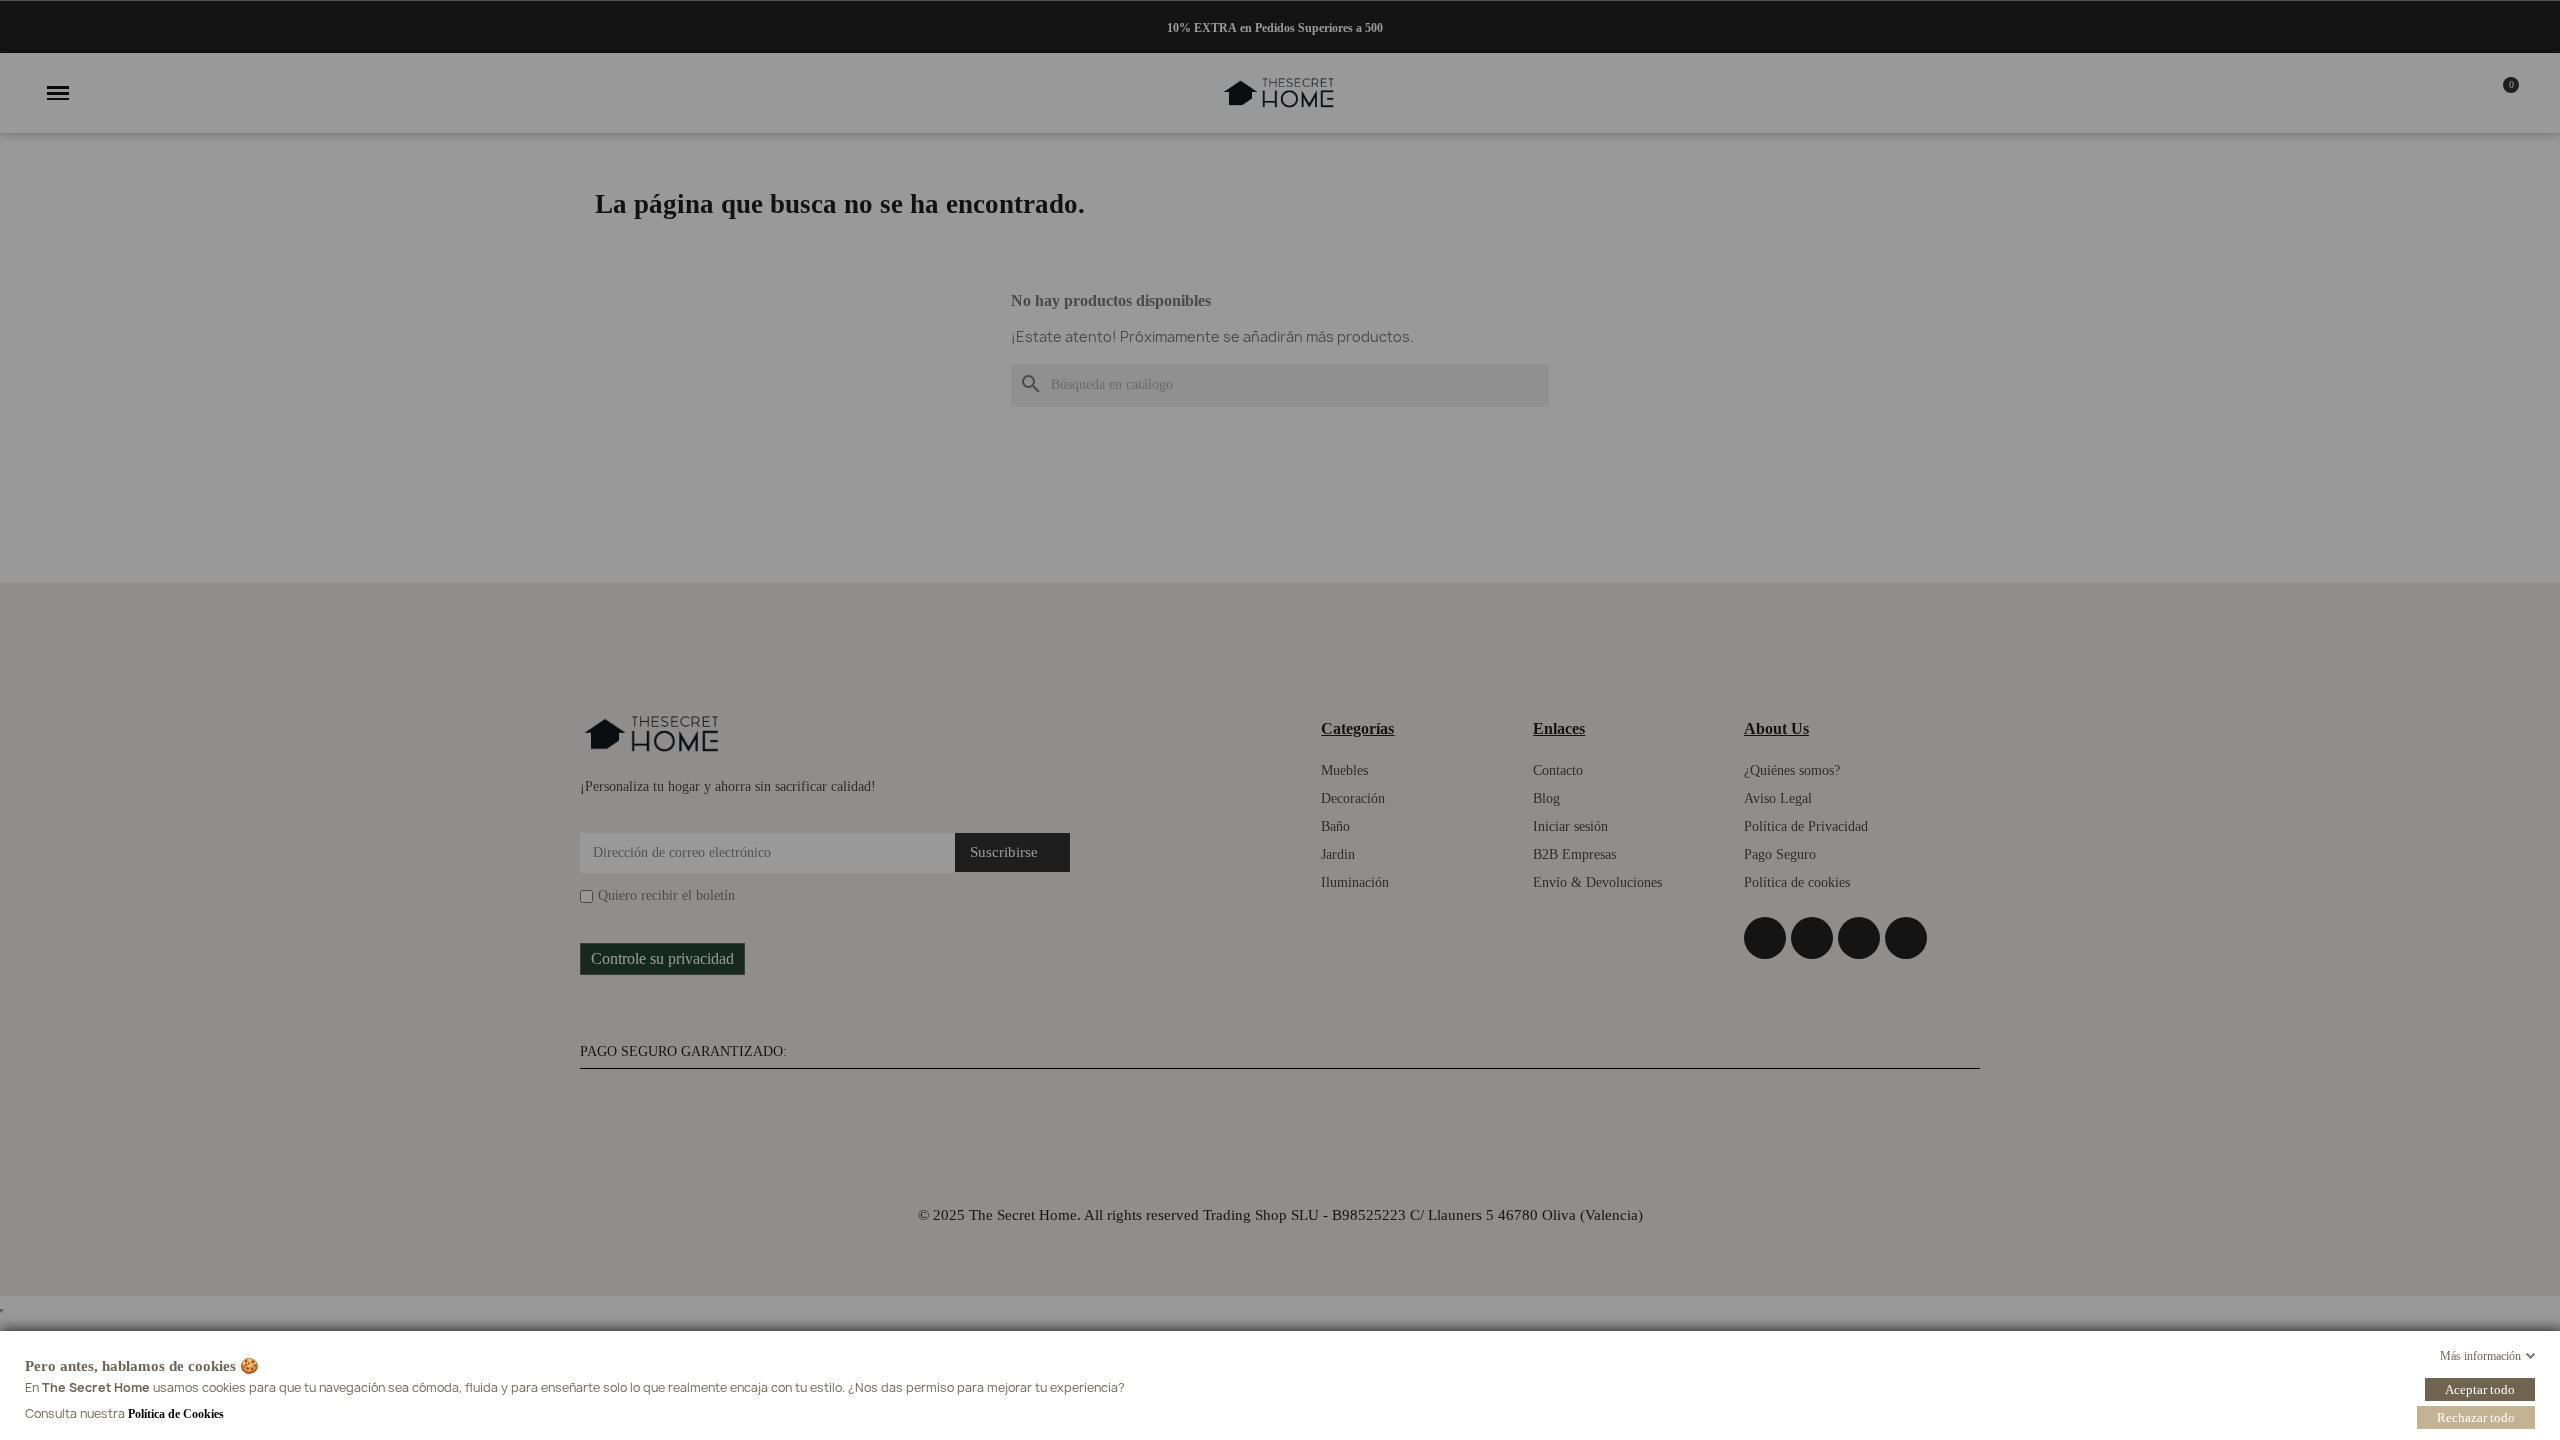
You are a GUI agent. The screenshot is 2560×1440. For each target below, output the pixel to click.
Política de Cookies (176, 1413)
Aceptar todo (2480, 1388)
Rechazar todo (2476, 1416)
